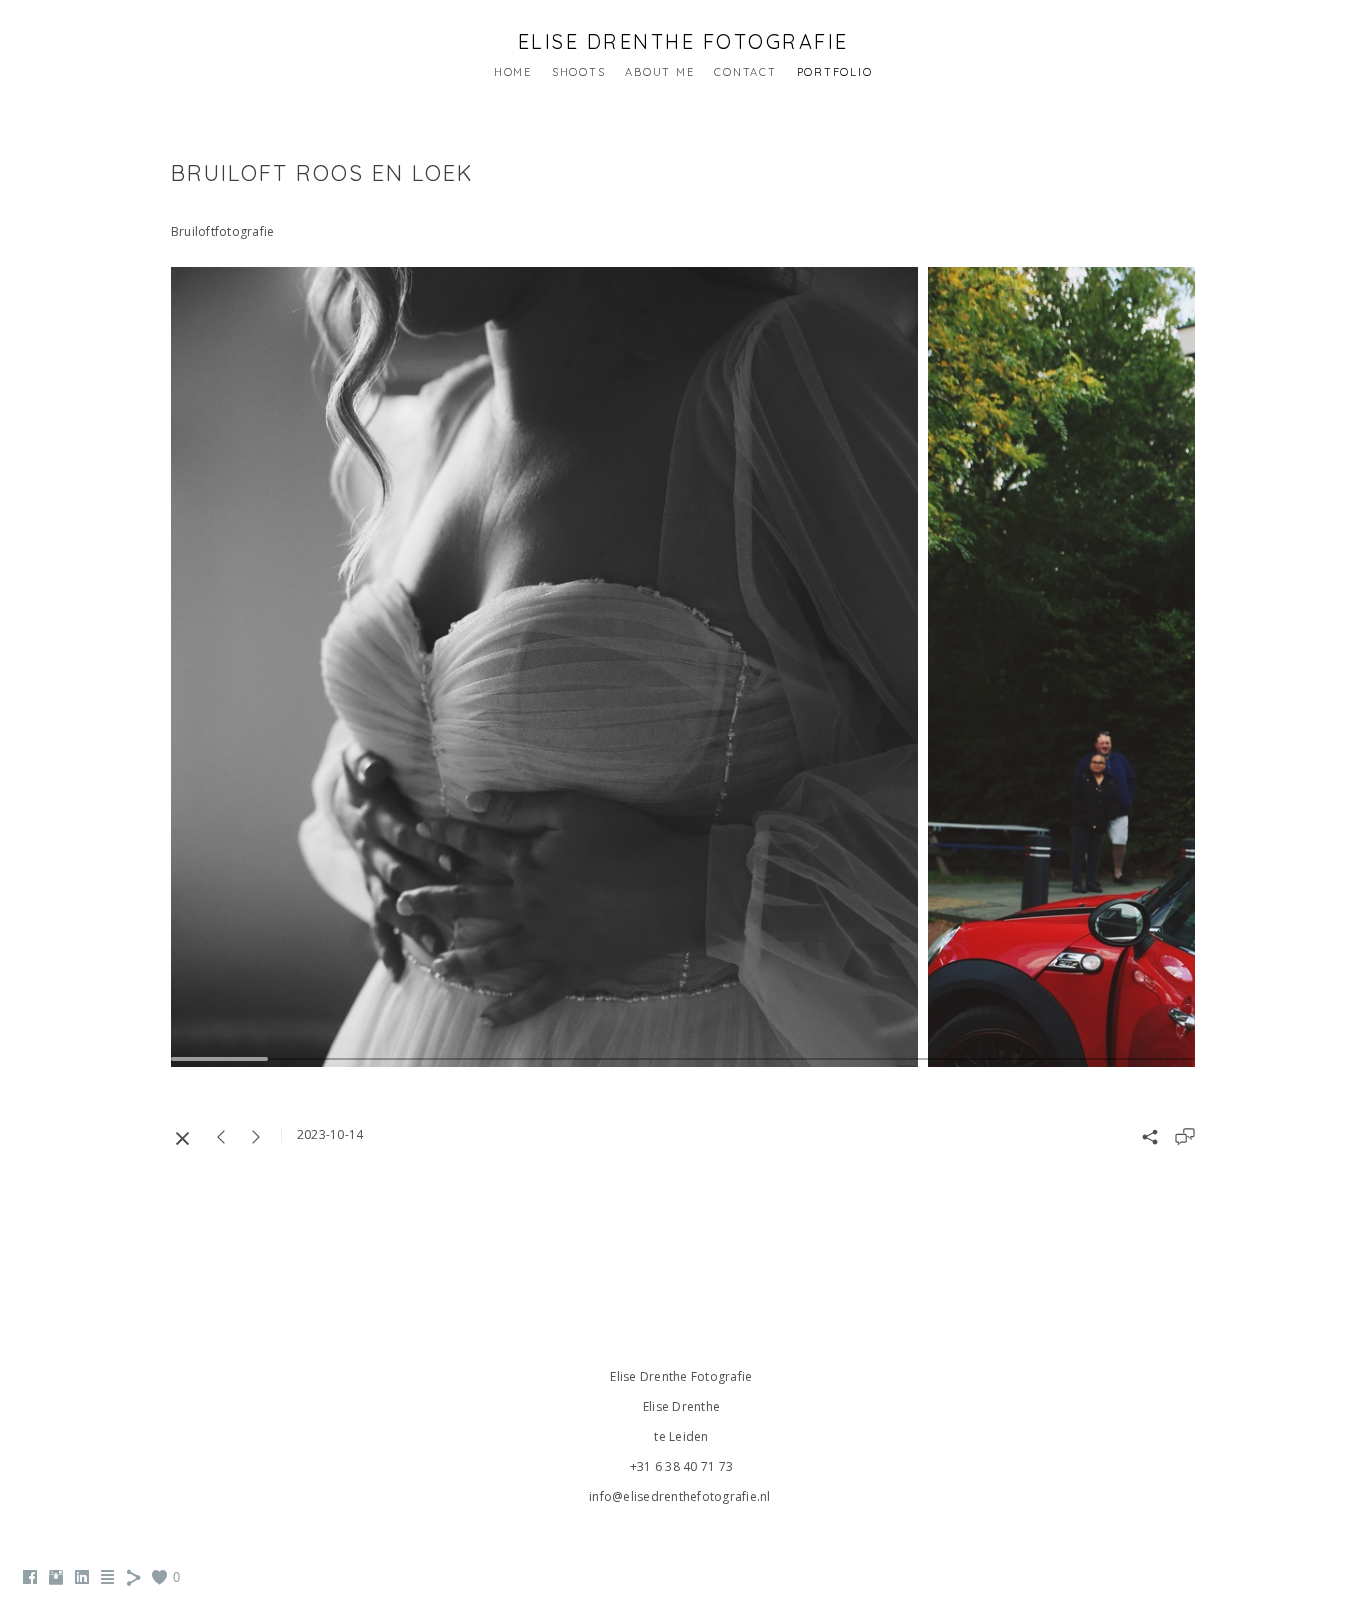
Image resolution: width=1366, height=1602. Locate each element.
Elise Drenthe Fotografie (683, 41)
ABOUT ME (659, 72)
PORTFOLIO (835, 72)
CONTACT (745, 72)
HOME (513, 72)
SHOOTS (579, 72)
